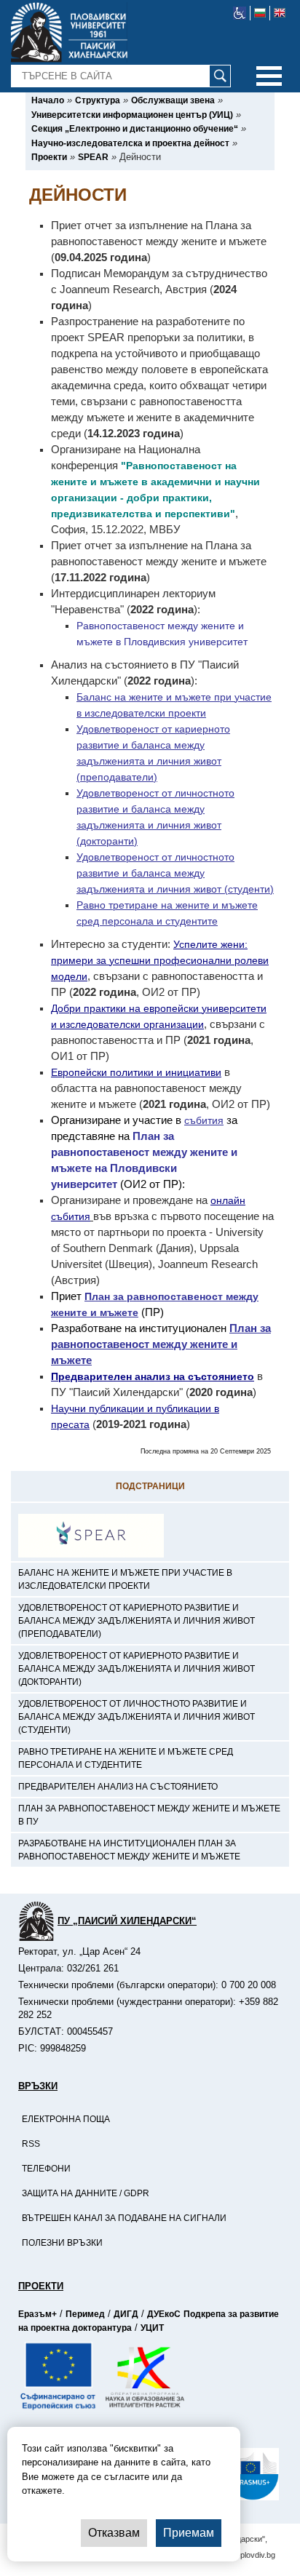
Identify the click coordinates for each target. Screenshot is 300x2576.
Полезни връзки (62, 2243)
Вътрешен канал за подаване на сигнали (124, 2218)
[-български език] (260, 13)
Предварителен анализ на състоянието (118, 1787)
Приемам (189, 2533)
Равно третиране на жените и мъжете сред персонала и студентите (126, 1758)
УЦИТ (152, 2328)
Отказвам (114, 2533)
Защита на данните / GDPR (86, 2193)
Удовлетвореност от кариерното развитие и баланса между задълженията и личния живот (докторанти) (137, 1669)
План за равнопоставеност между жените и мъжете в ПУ (149, 1815)
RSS (31, 2144)
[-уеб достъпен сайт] (240, 13)
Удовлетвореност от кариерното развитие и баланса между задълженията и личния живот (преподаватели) (137, 1621)
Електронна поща (66, 2119)
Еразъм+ (37, 2314)
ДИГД (126, 2314)
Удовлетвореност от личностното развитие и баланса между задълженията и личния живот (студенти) (137, 1717)
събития (204, 1120)
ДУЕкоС (164, 2314)
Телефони (46, 2169)
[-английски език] (280, 13)
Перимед (85, 2314)
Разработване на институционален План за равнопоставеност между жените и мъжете (129, 1850)
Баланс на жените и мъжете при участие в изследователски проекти (125, 1579)
